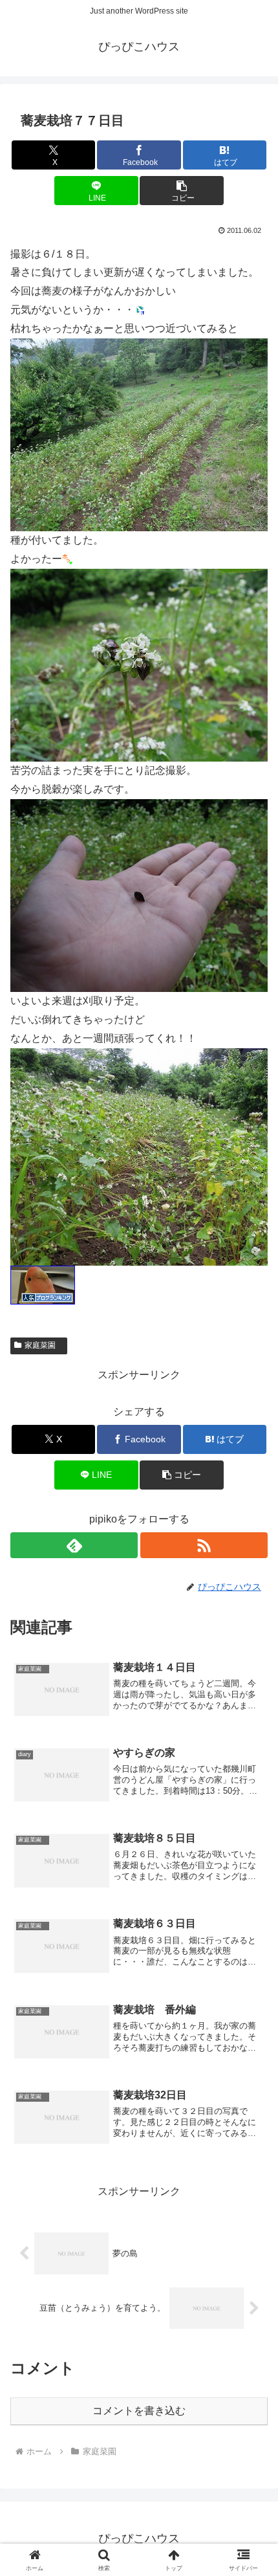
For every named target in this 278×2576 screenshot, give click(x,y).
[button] (181, 191)
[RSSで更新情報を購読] (204, 1545)
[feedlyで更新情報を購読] (74, 1545)
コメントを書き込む (139, 2411)
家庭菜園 (44, 1345)
